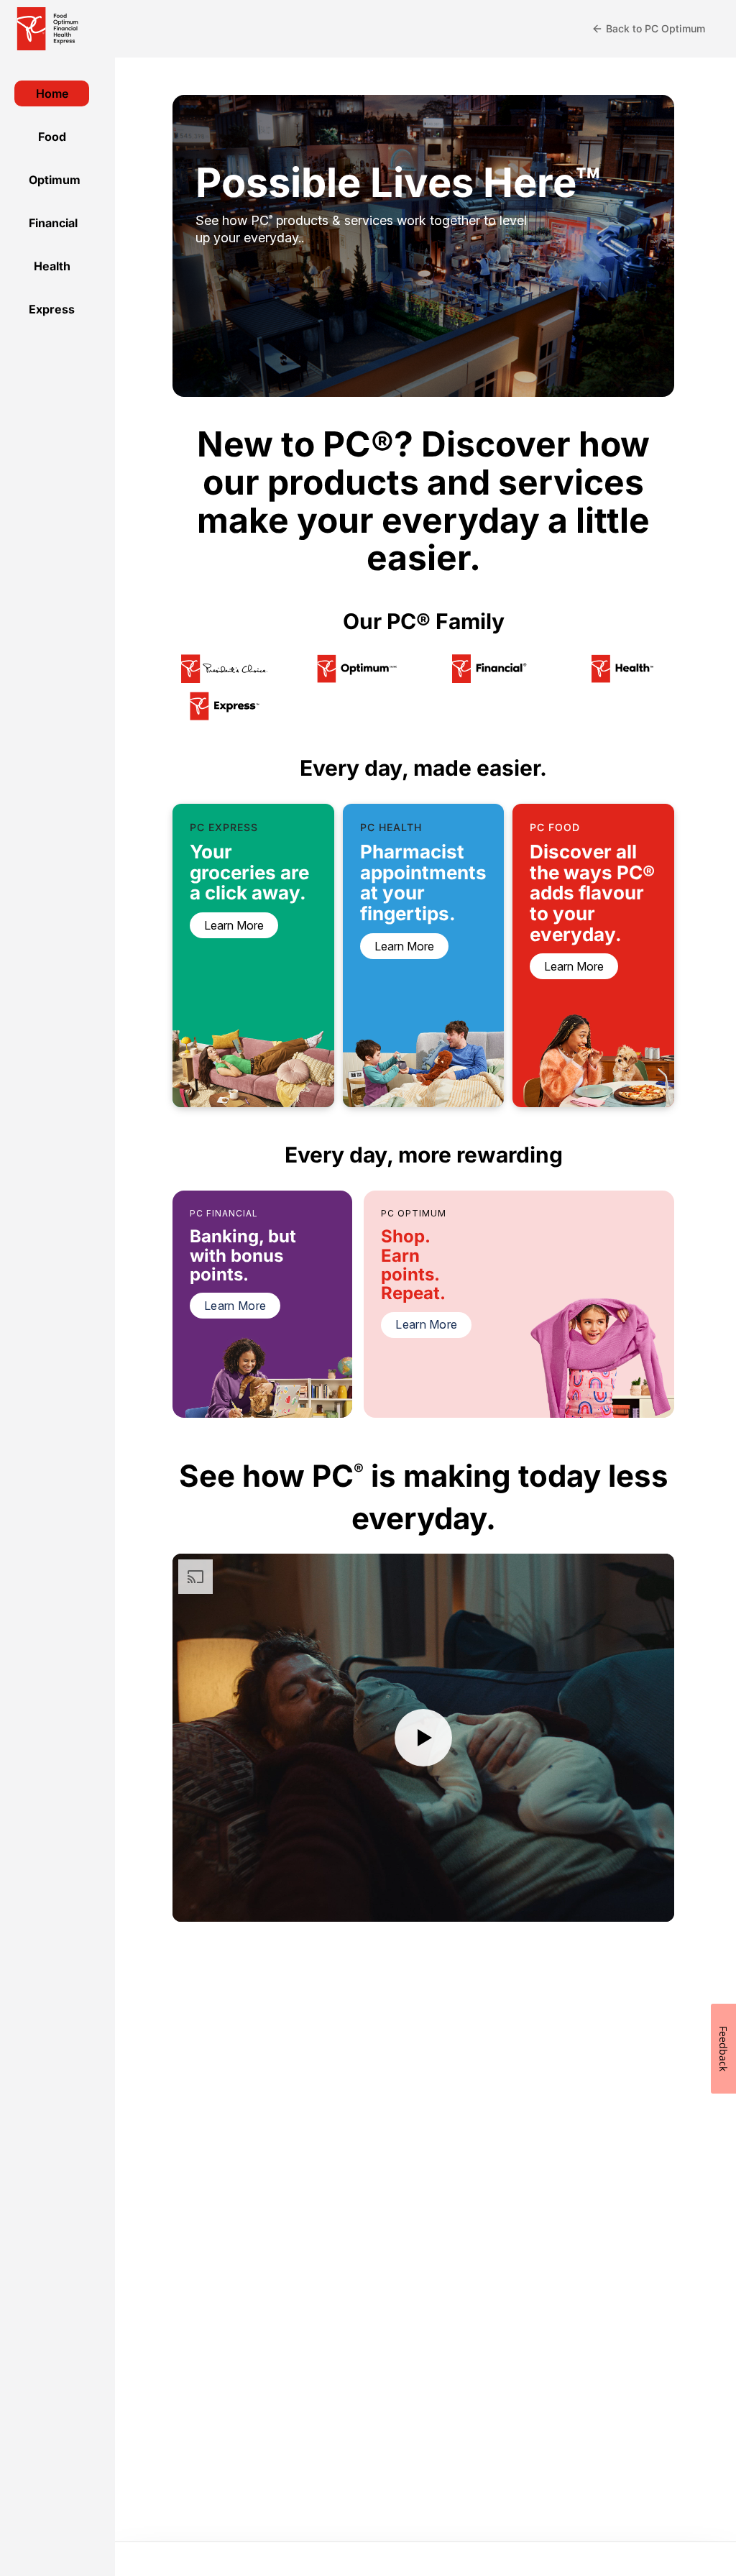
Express (52, 309)
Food (52, 137)
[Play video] (423, 1738)
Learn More (235, 1306)
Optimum (55, 180)
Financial (53, 223)
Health (52, 266)
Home (52, 93)
